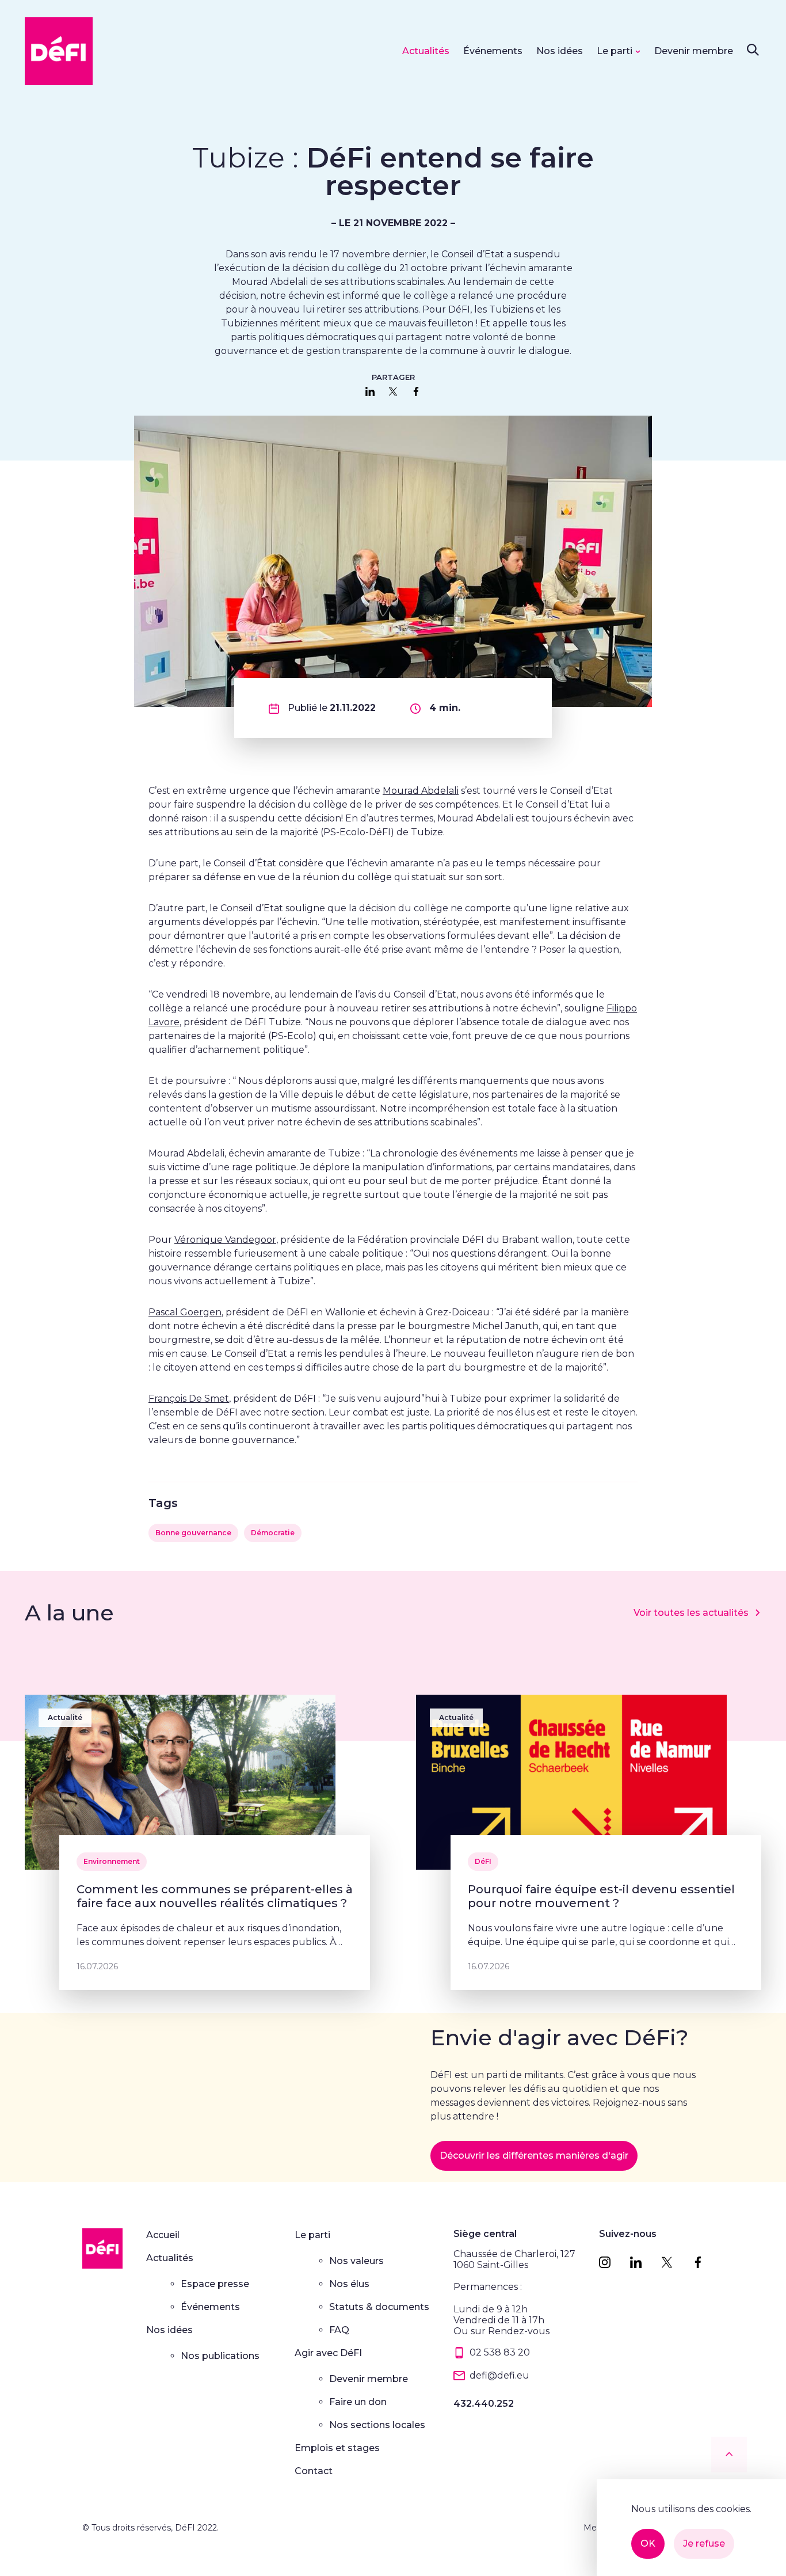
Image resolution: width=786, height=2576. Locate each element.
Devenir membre (694, 51)
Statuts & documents (379, 2307)
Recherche (753, 50)
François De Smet (189, 1399)
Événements (493, 51)
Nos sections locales (377, 2425)
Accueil (163, 2235)
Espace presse (215, 2284)
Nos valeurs (356, 2261)
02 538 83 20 (500, 2352)
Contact (314, 2471)
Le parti (615, 51)
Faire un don (358, 2402)
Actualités (426, 51)
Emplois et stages (337, 2448)
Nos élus (349, 2284)
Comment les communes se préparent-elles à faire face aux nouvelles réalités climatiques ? (215, 1896)
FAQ (339, 2330)
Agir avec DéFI (328, 2353)
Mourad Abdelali (421, 791)
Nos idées (560, 51)
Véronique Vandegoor (225, 1240)
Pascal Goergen (185, 1312)
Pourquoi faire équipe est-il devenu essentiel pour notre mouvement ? (601, 1896)
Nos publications (220, 2356)
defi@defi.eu (499, 2375)
